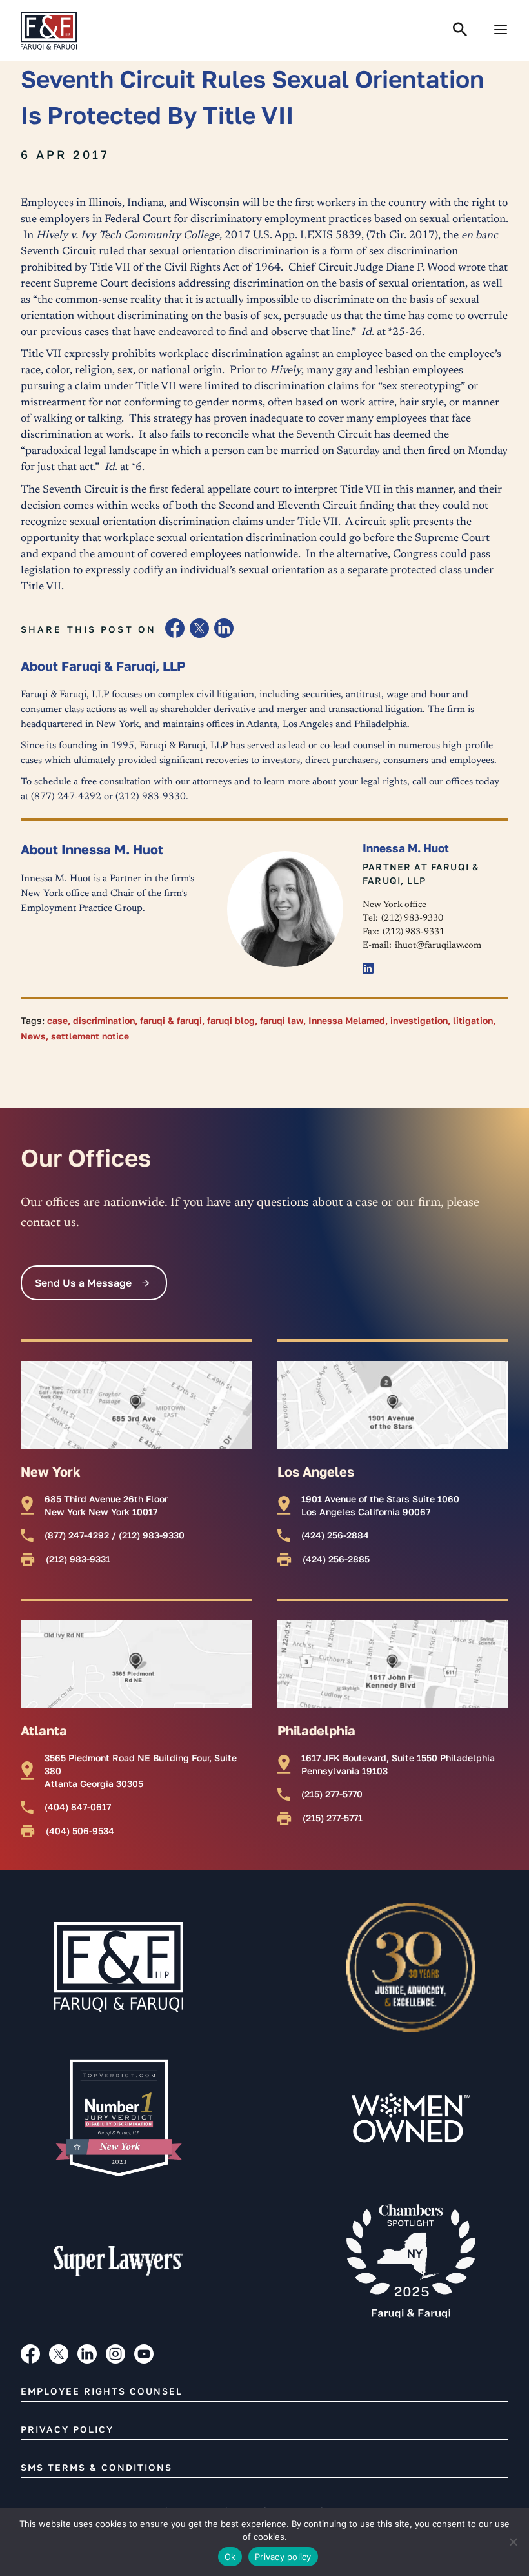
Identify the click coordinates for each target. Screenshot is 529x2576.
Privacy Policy (67, 2429)
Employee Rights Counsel (102, 2391)
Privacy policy (283, 2557)
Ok (230, 2557)
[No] (513, 2542)
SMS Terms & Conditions (96, 2467)
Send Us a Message (83, 1283)
